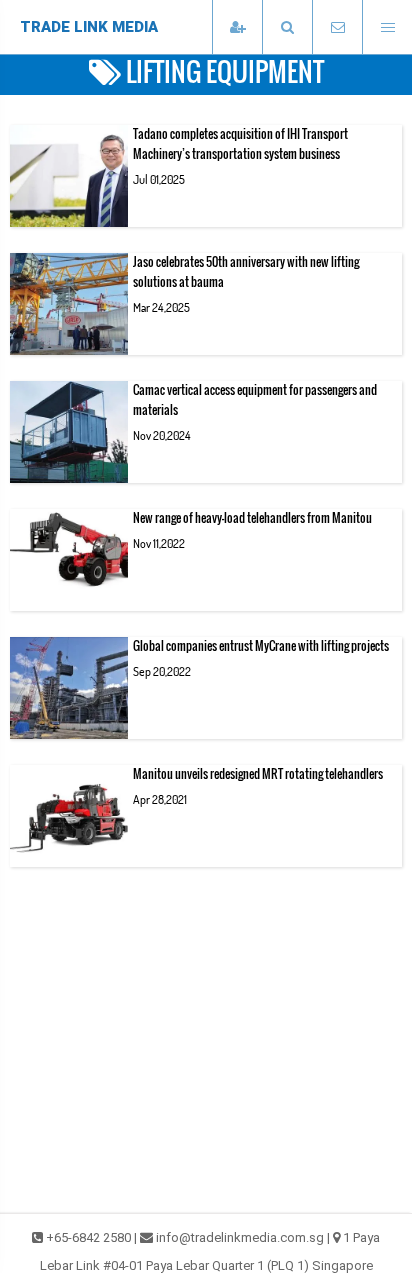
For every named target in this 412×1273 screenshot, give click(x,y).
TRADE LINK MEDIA (89, 27)
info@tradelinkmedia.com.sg (240, 1237)
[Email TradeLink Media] (337, 27)
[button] (287, 27)
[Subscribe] (237, 27)
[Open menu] (387, 27)
